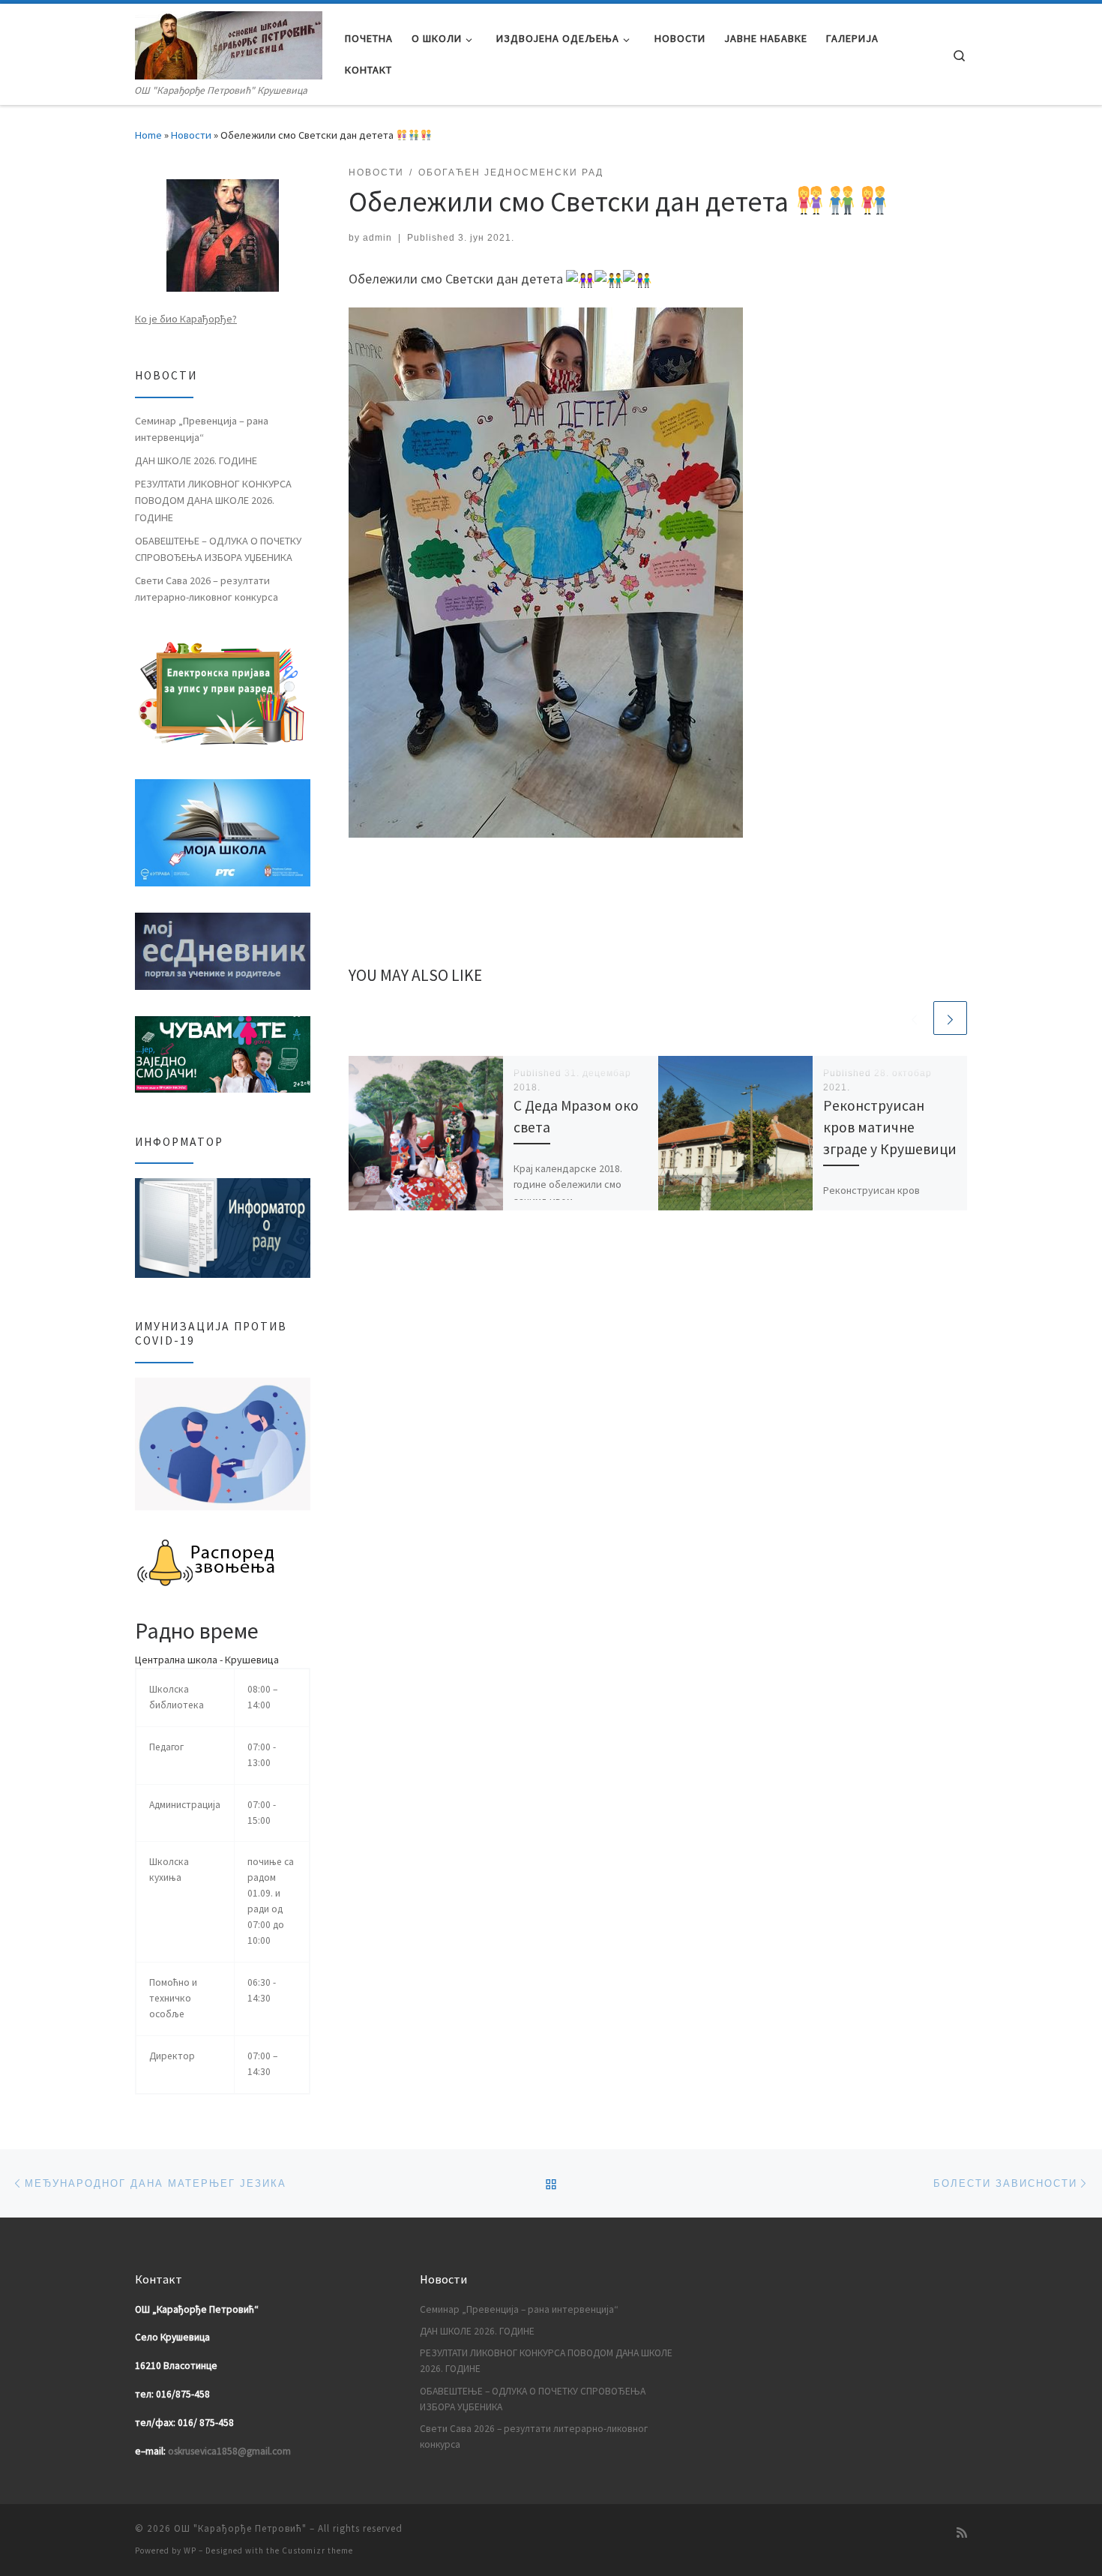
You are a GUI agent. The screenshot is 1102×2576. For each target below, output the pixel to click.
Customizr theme (317, 2551)
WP (190, 2551)
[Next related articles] (950, 1018)
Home (148, 135)
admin (377, 238)
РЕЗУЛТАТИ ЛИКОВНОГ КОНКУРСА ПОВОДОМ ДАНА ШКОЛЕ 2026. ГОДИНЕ (213, 500)
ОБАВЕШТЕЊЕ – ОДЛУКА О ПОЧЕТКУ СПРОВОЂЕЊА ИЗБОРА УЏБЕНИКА (218, 549)
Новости (191, 135)
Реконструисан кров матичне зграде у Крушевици (890, 1127)
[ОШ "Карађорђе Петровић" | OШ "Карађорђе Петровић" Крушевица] (229, 43)
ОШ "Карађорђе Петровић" (240, 2528)
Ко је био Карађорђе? (186, 319)
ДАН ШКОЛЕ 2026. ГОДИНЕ (196, 460)
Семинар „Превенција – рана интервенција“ (202, 429)
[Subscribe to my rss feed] (962, 2533)
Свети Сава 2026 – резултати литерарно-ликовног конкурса (207, 589)
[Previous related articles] (914, 1018)
